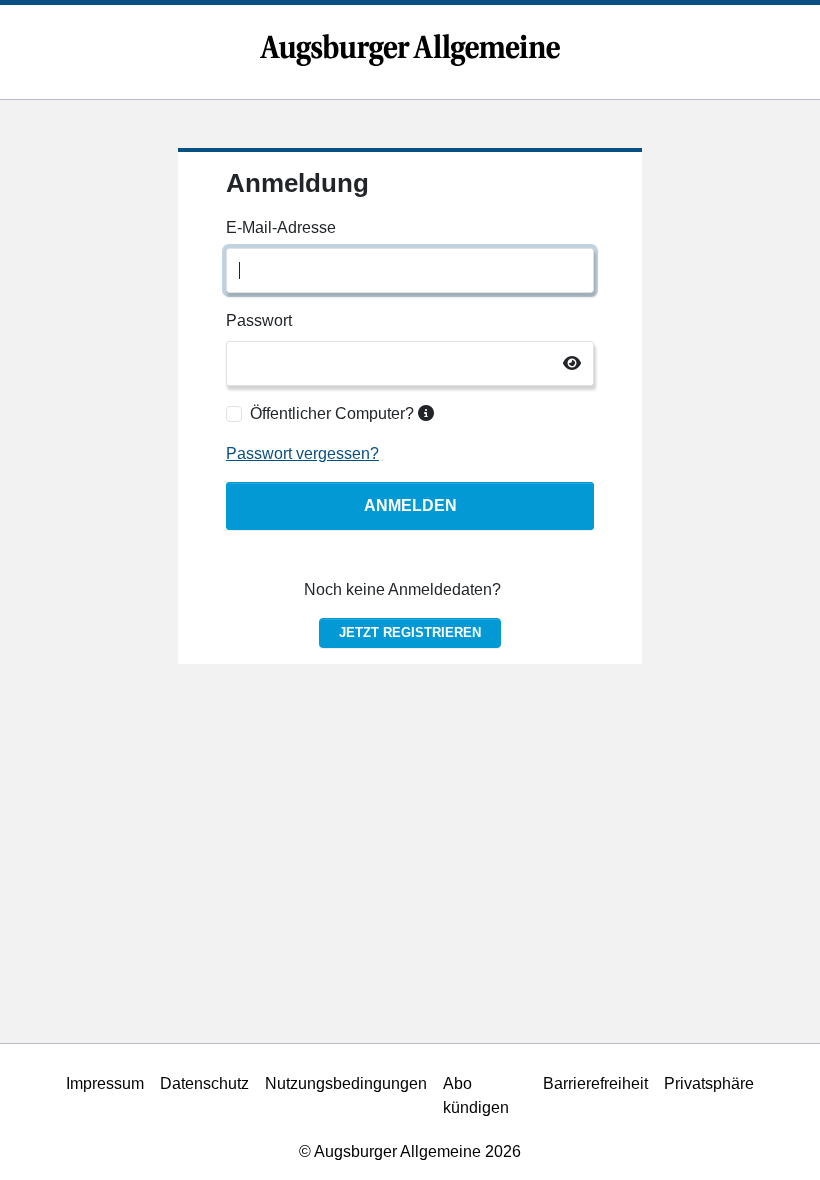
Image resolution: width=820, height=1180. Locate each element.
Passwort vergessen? (302, 453)
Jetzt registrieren (410, 632)
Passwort (259, 320)
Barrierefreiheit (595, 1083)
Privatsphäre (709, 1083)
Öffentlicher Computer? (334, 413)
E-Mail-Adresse (281, 227)
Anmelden (410, 505)
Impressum (105, 1083)
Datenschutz (204, 1083)
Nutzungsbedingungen (346, 1083)
